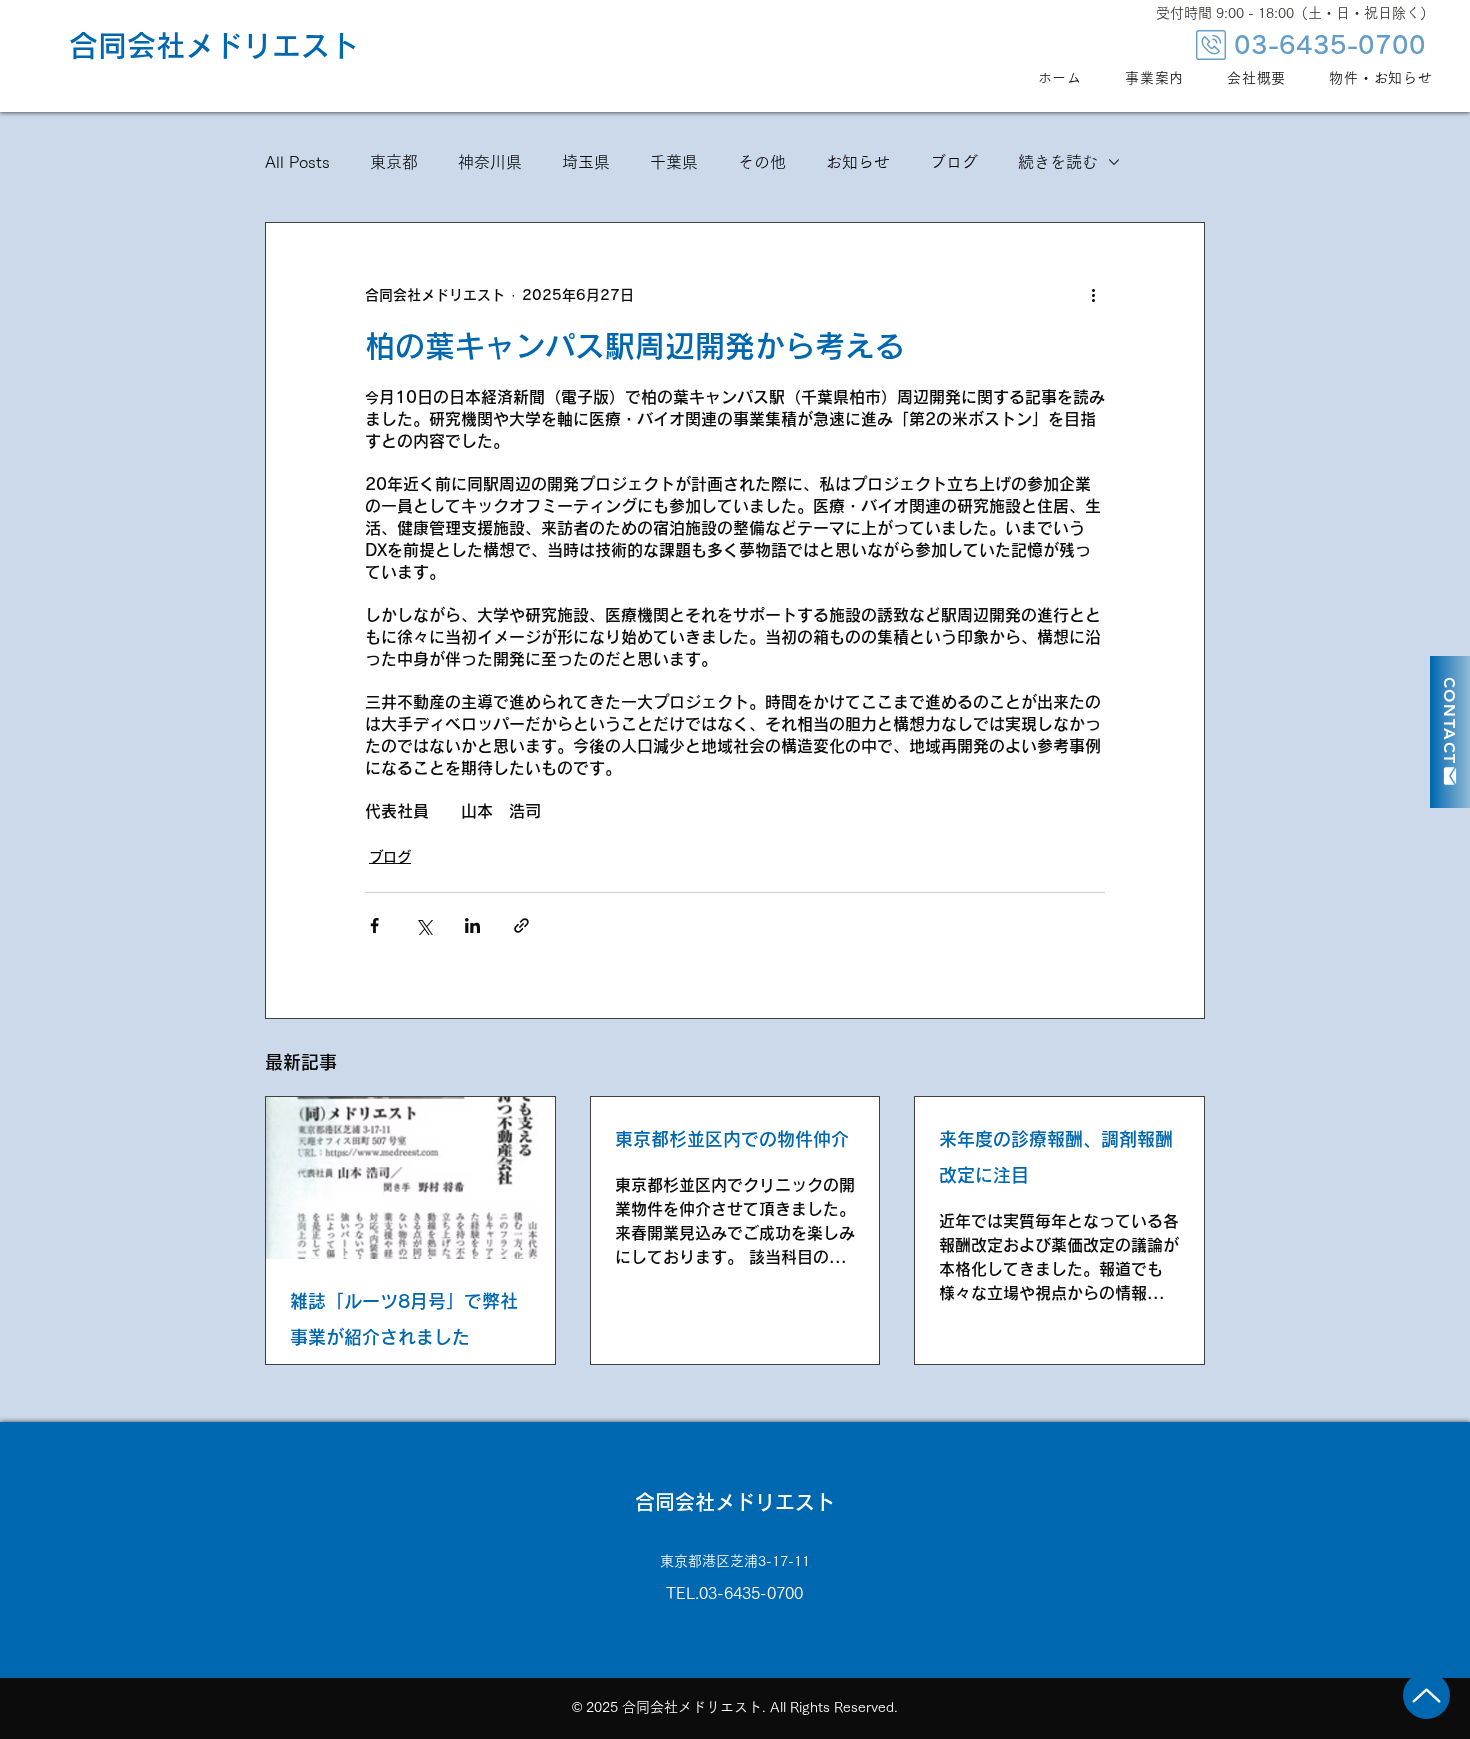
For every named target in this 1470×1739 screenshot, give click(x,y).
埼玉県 (586, 162)
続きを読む (1058, 162)
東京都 (394, 162)
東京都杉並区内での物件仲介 (732, 1139)
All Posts (297, 162)
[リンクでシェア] (521, 925)
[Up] (1426, 1695)
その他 (762, 162)
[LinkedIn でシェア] (472, 925)
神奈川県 (490, 162)
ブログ (954, 162)
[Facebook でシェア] (374, 925)
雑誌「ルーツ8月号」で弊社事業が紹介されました (404, 1319)
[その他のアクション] (1093, 295)
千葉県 (674, 162)
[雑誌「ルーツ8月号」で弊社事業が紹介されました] (410, 1178)
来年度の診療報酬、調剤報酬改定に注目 (1056, 1157)
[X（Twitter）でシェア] (423, 925)
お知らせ (858, 162)
